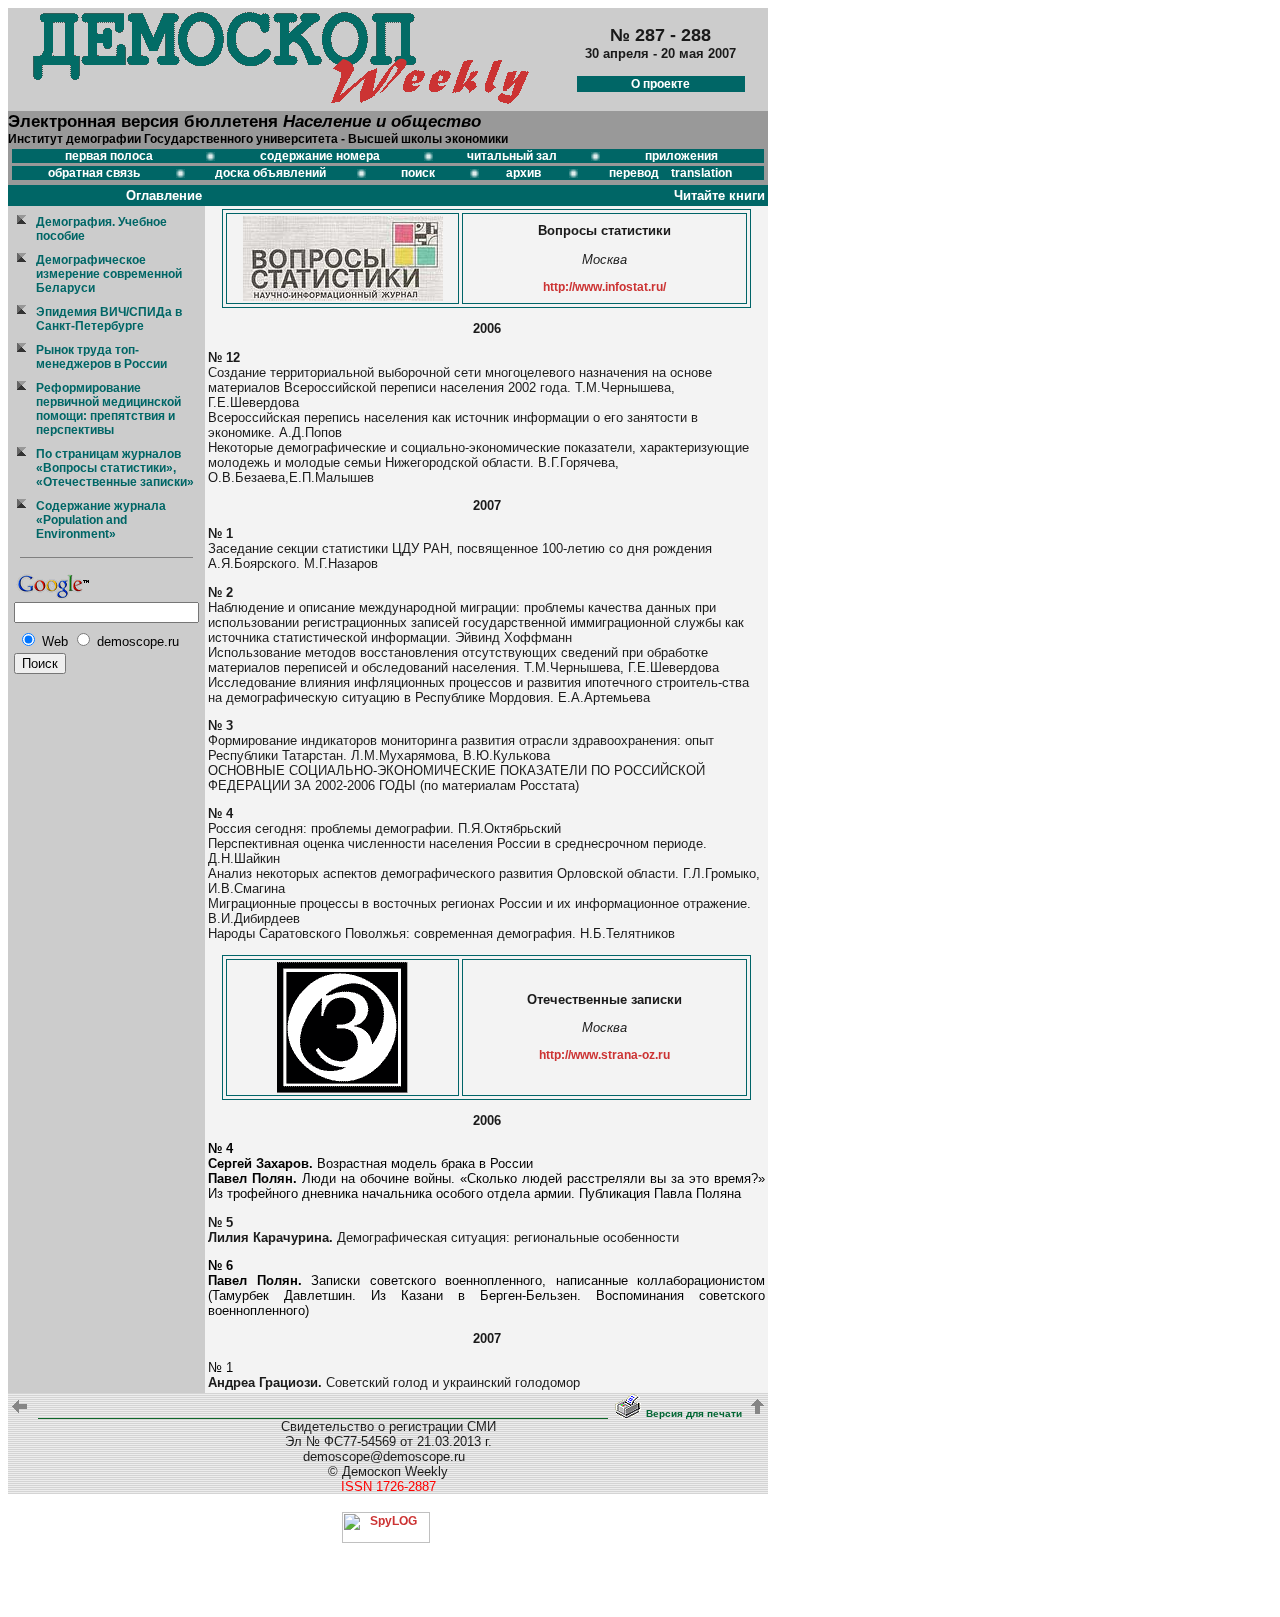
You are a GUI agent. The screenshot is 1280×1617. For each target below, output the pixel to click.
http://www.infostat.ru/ (604, 287)
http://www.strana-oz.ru (604, 1055)
